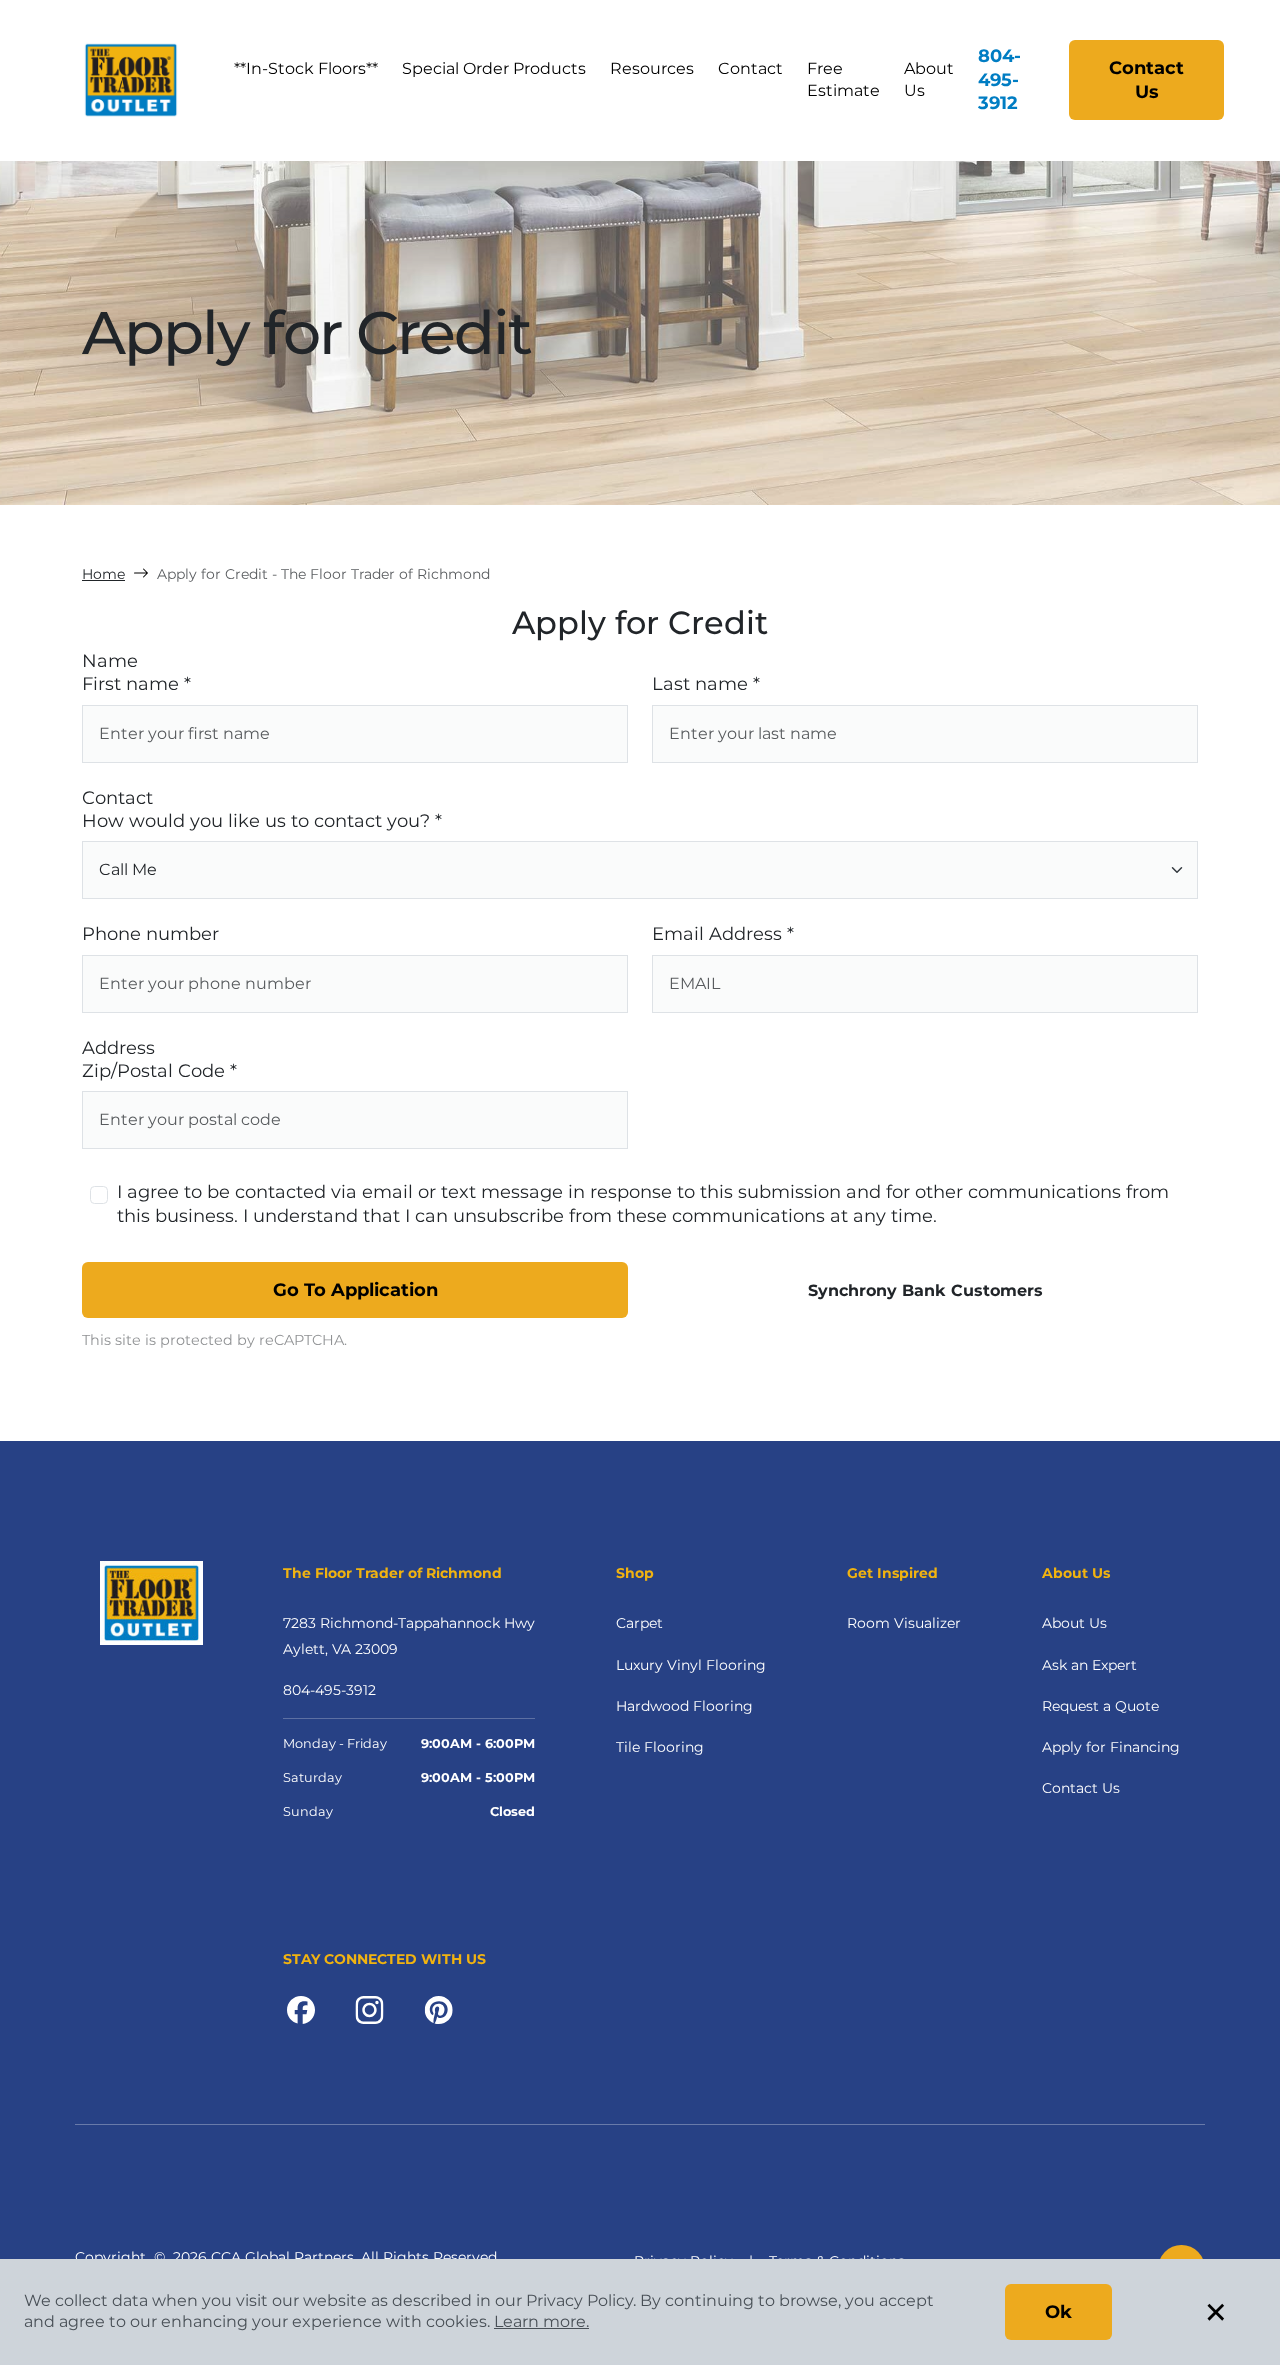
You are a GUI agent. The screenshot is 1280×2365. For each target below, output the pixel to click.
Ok (1058, 2312)
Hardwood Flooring (684, 1706)
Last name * (706, 684)
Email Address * (723, 934)
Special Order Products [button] (494, 68)
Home (103, 574)
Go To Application (355, 1290)
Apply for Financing (1111, 1747)
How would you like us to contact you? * (262, 821)
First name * (136, 684)
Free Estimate (843, 79)
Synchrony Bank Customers (925, 1290)
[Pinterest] (438, 2008)
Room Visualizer (904, 1623)
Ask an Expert (1089, 1665)
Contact (750, 68)
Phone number (150, 934)
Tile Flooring (660, 1747)
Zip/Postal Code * (159, 1071)
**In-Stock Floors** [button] (306, 68)
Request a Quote (1100, 1706)
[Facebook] (301, 2008)
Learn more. (541, 2321)
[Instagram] (369, 2008)
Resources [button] (652, 68)
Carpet (639, 1623)
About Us (929, 79)
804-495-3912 (999, 79)
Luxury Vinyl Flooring (691, 1665)
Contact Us (1146, 80)
